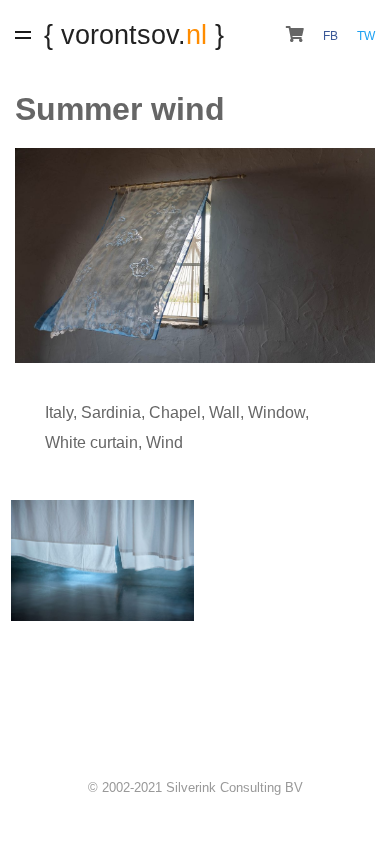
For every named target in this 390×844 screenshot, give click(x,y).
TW (366, 36)
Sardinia (111, 412)
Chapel (175, 412)
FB (332, 36)
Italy (59, 412)
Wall (224, 412)
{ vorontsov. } (134, 34)
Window (276, 412)
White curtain (91, 442)
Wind (164, 442)
